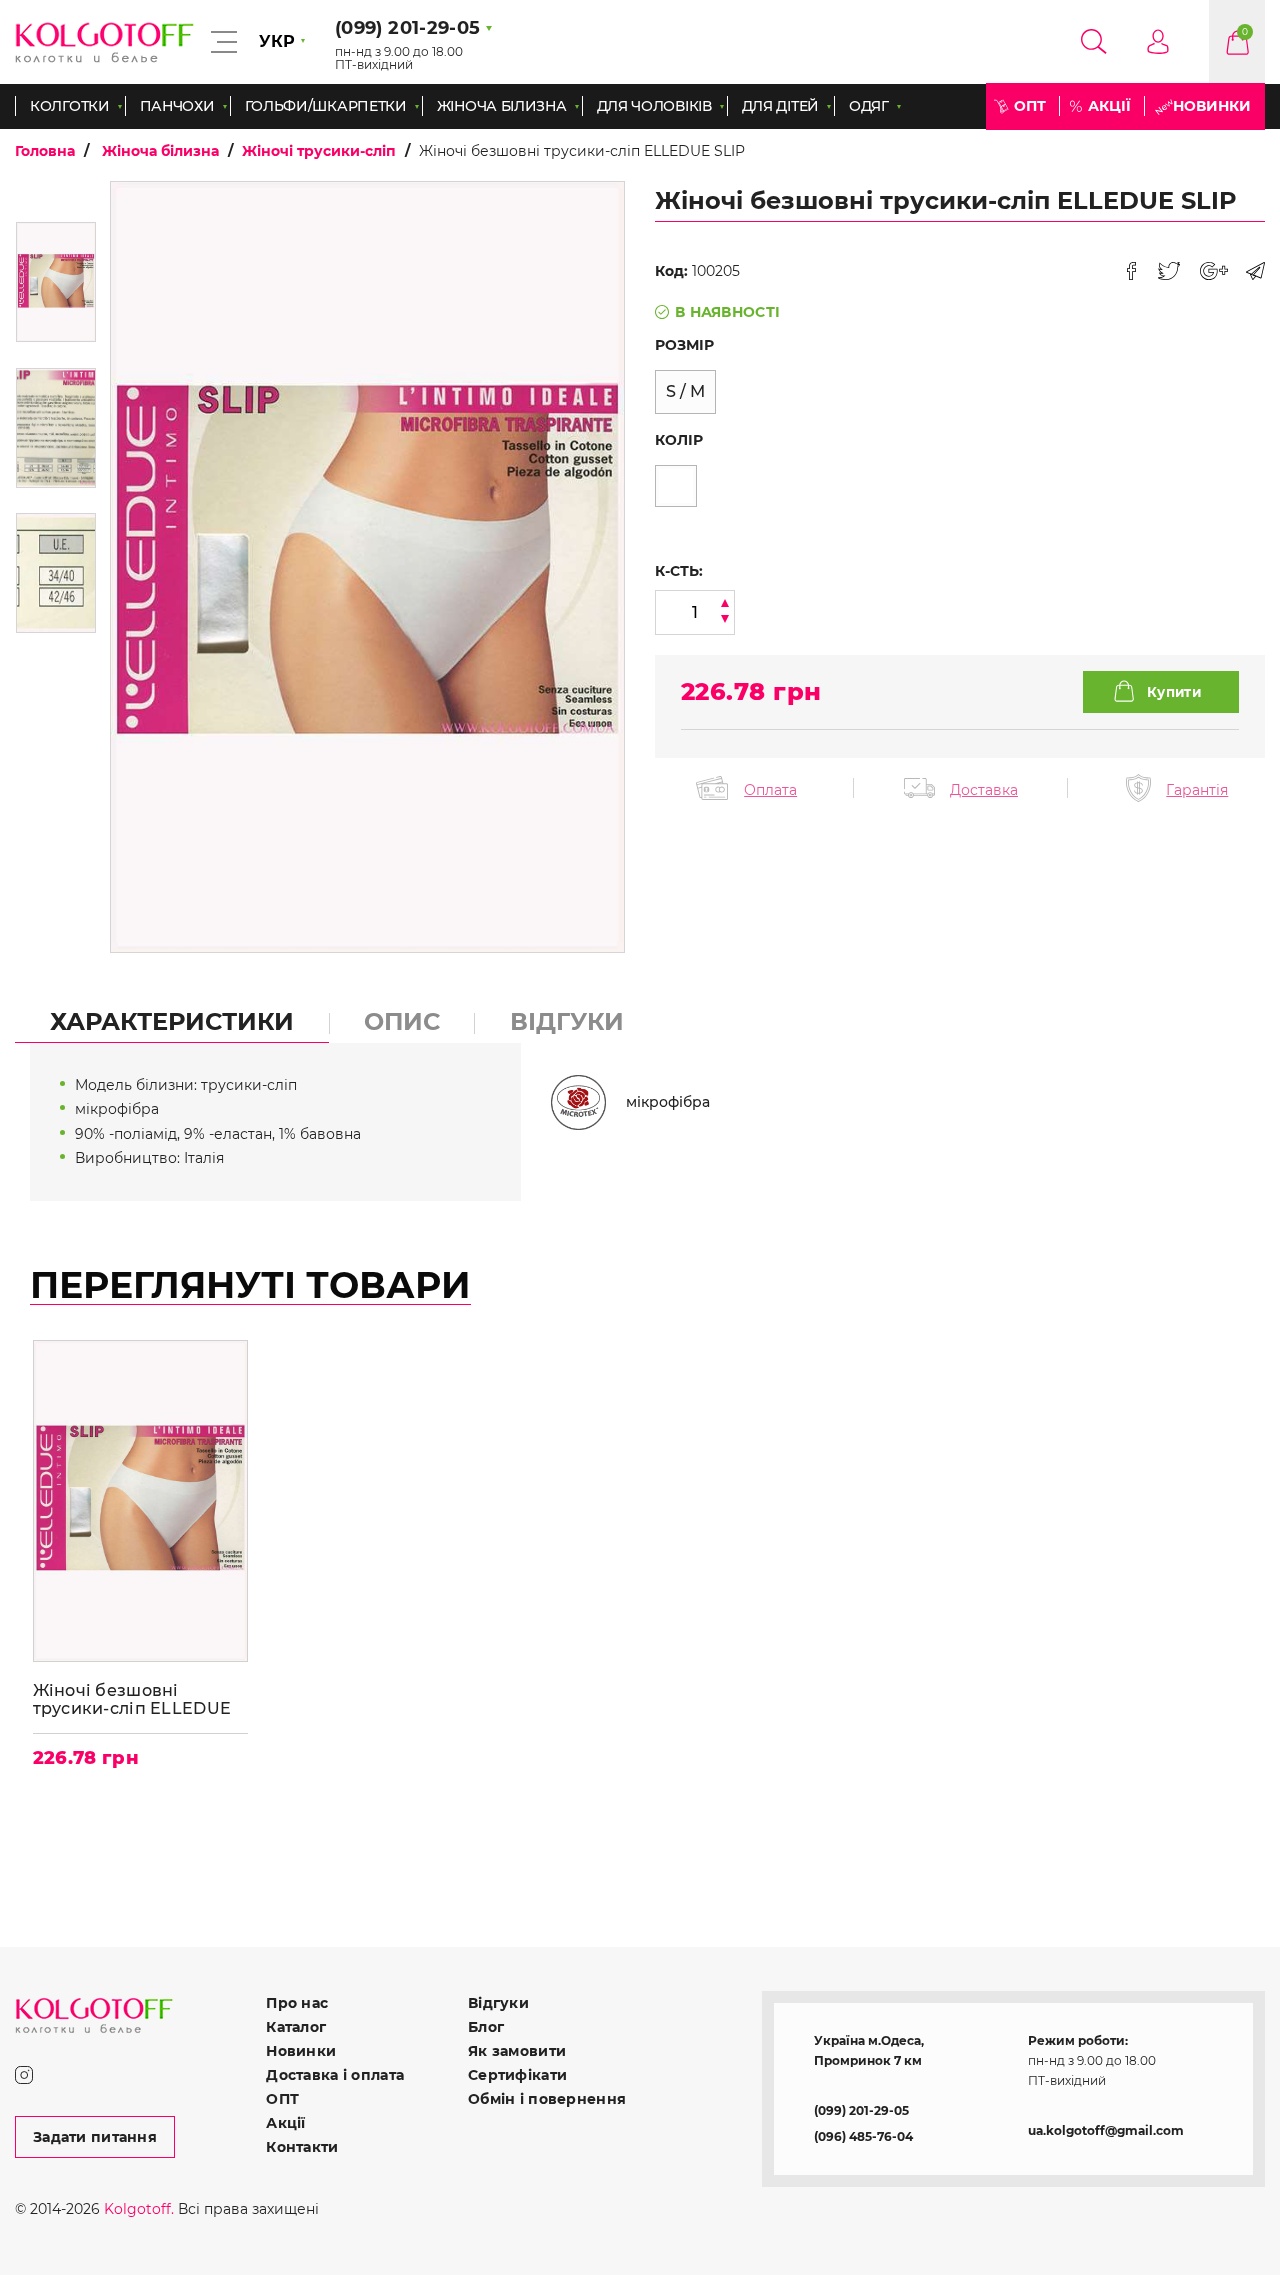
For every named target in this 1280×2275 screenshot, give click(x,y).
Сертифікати (517, 2075)
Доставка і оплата (335, 2075)
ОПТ (1030, 106)
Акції (1109, 106)
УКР (277, 41)
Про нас (297, 2003)
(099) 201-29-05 (861, 2110)
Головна (45, 151)
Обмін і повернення (547, 2099)
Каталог (296, 2027)
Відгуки (498, 2003)
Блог (486, 2027)
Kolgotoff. (139, 2209)
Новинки (1212, 106)
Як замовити (517, 2051)
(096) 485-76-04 (863, 2136)
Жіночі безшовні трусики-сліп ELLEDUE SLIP (132, 1699)
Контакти (302, 2147)
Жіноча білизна (160, 151)
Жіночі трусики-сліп (319, 151)
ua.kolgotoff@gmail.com (1106, 2130)
